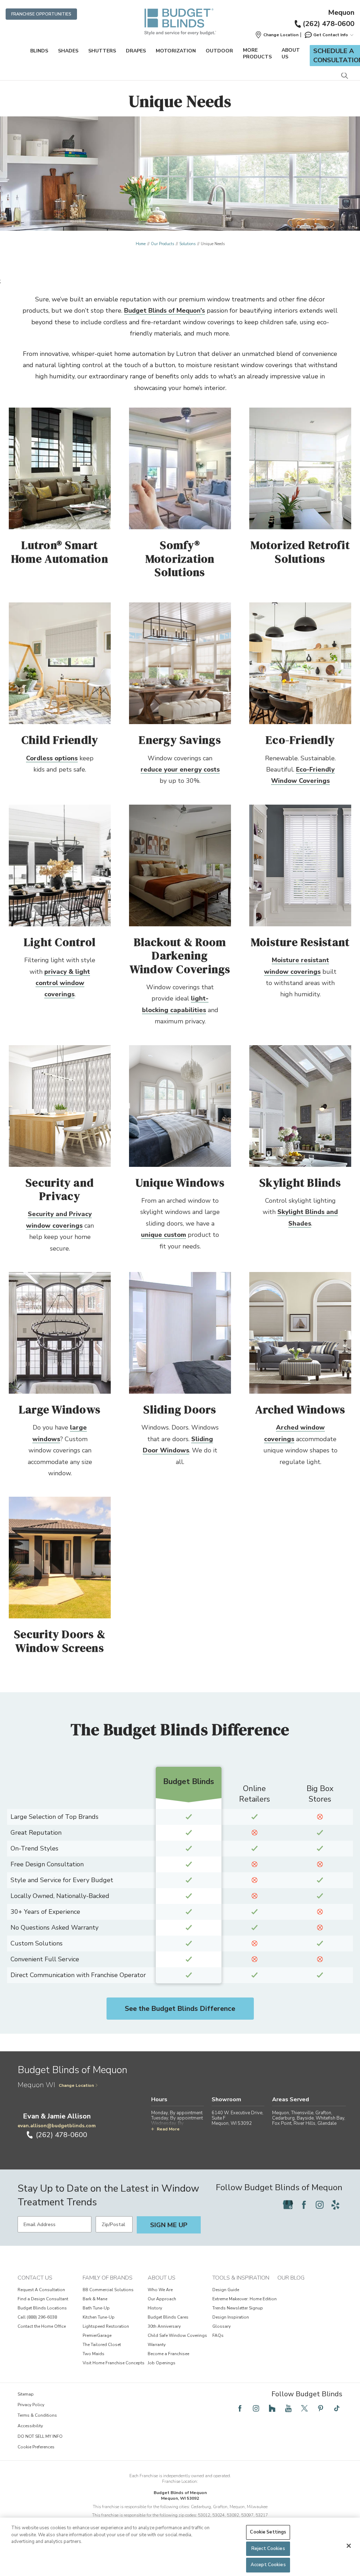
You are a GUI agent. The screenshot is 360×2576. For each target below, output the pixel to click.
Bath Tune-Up (96, 2308)
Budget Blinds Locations (42, 2308)
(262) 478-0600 (329, 24)
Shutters (102, 51)
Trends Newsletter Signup (238, 2308)
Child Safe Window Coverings (177, 2335)
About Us (291, 53)
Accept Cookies (268, 2565)
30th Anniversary (164, 2326)
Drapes (136, 51)
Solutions (187, 244)
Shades (68, 51)
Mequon (341, 13)
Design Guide (226, 2290)
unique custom (163, 1235)
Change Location (76, 2085)
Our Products (162, 244)
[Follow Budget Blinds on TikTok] (337, 2408)
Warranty (157, 2345)
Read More (168, 2129)
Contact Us (35, 2278)
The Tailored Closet (102, 2345)
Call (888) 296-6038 (37, 2317)
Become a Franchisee (168, 2354)
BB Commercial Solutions (108, 2290)
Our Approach (162, 2299)
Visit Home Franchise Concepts (114, 2363)
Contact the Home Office (42, 2326)
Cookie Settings (268, 2532)
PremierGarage (97, 2335)
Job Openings (162, 2363)
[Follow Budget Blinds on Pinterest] (321, 2408)
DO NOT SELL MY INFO (40, 2436)
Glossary (221, 2326)
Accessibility (30, 2426)
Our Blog (291, 2278)
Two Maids (94, 2354)
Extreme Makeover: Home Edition (245, 2299)
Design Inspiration (231, 2317)
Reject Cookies (268, 2549)
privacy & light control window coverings (63, 983)
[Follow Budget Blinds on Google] (288, 2205)
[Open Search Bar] (344, 76)
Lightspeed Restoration (106, 2326)
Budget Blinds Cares (168, 2317)
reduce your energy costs (180, 769)
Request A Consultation (41, 2290)
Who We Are (160, 2290)
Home (141, 244)
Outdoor (219, 51)
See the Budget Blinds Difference (180, 2009)
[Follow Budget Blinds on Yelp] (335, 2205)
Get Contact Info (331, 35)
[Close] (349, 2546)
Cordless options (52, 758)
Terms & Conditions (37, 2415)
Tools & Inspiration (241, 2278)
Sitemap (26, 2394)
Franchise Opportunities (41, 14)
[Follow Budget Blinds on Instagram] (320, 2205)
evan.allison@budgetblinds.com (57, 2126)
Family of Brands (108, 2278)
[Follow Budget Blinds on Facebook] (304, 2205)
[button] (277, 35)
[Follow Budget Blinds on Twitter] (304, 2408)
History (155, 2308)
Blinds (39, 51)
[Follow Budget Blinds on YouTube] (288, 2408)
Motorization (176, 51)
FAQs (218, 2335)
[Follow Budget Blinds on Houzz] (272, 2408)
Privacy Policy (31, 2405)
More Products (257, 53)
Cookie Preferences (36, 2447)
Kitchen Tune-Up (99, 2317)
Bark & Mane (95, 2299)
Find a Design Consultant (43, 2299)
